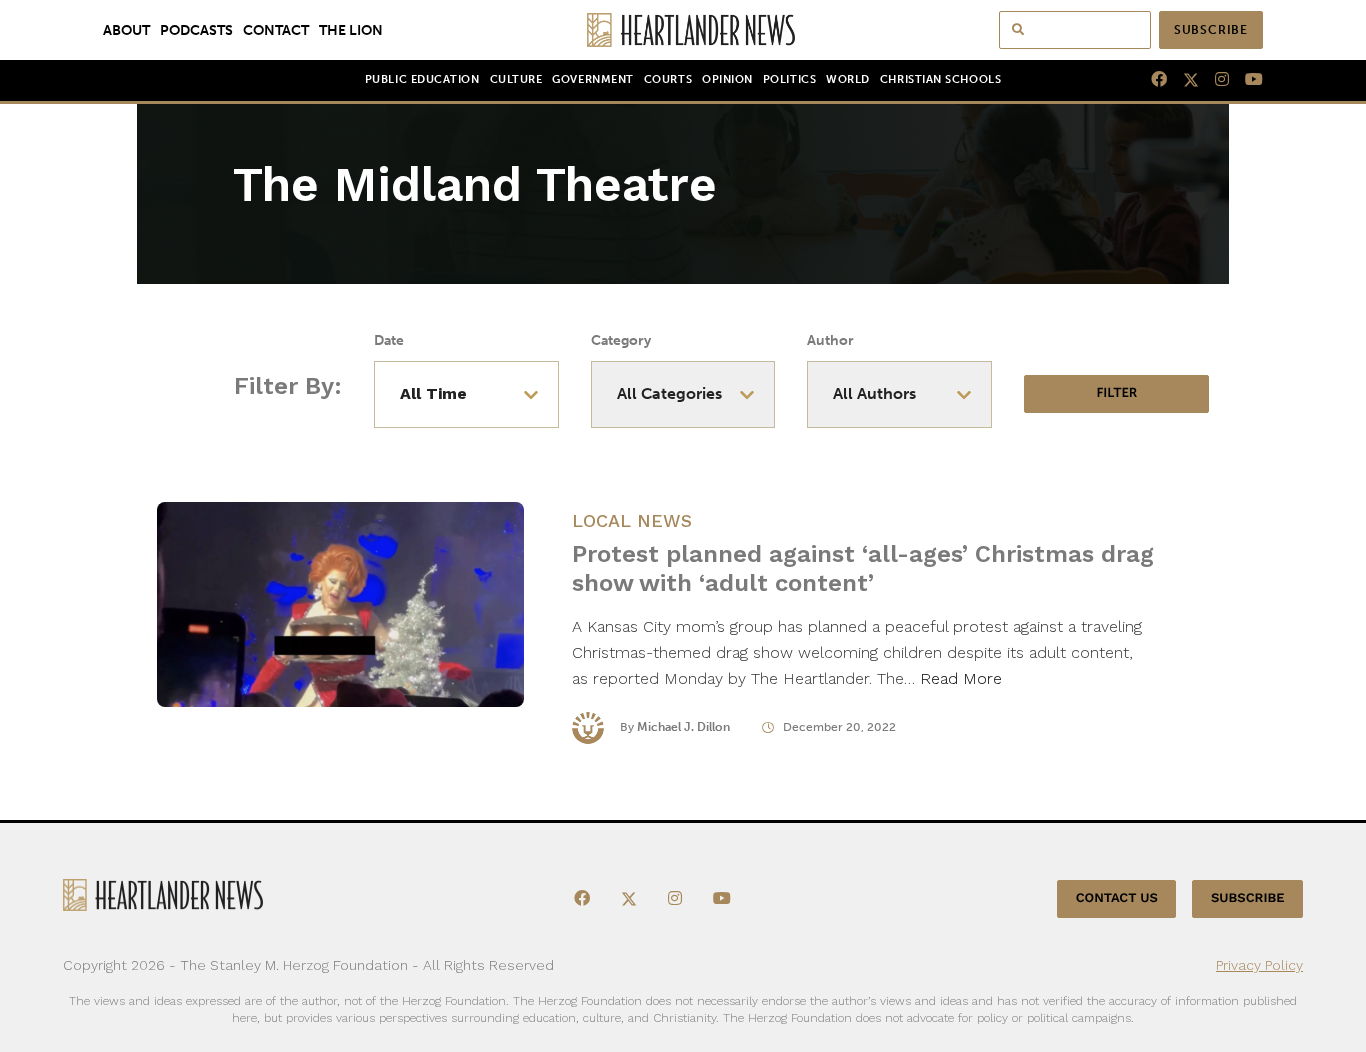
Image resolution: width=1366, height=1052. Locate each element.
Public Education (422, 79)
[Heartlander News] (683, 30)
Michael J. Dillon (683, 727)
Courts (668, 79)
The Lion (351, 30)
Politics (789, 79)
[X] (1183, 80)
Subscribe (1211, 30)
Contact (276, 30)
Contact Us (1117, 898)
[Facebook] (1151, 80)
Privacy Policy (1259, 965)
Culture (516, 79)
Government (592, 79)
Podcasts (196, 30)
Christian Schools (940, 79)
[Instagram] (1214, 80)
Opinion (727, 79)
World (848, 79)
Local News (632, 520)
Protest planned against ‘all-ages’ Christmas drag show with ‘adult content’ (863, 568)
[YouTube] (1246, 80)
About (126, 30)
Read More (961, 678)
